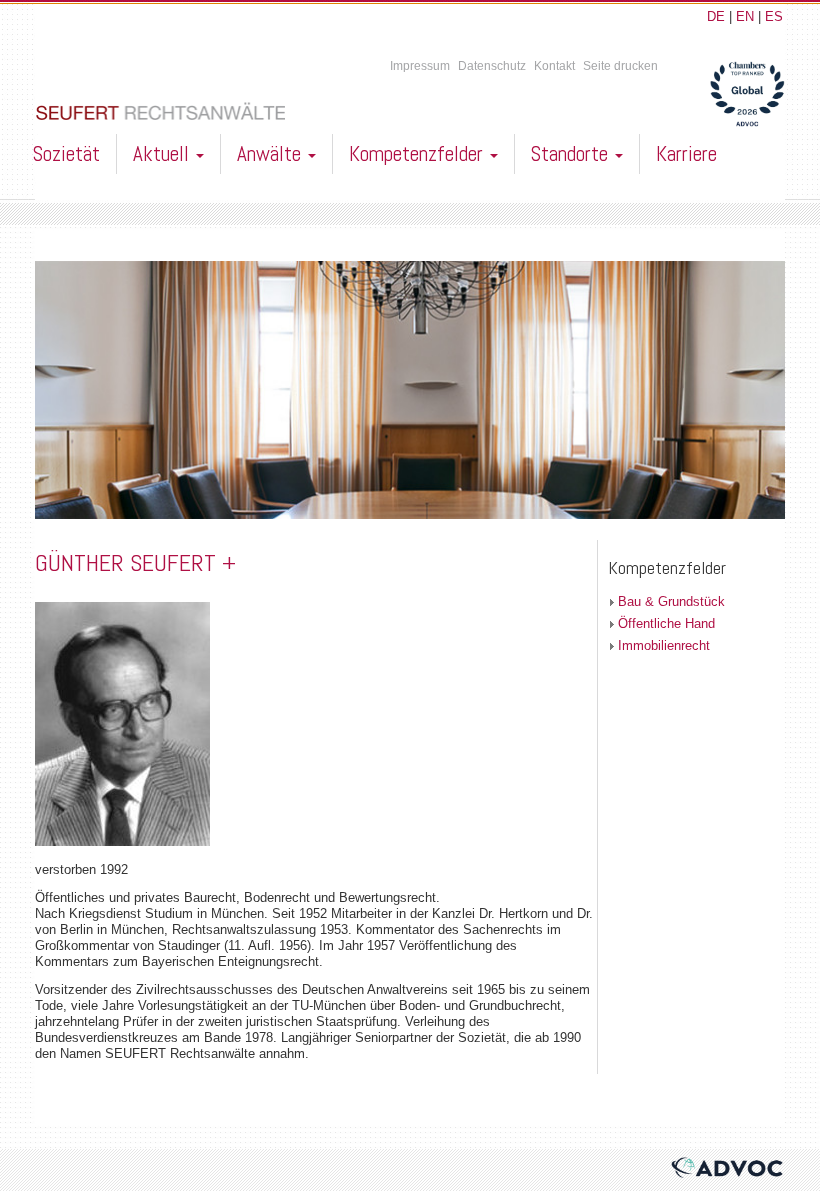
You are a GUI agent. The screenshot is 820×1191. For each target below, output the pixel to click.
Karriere (686, 153)
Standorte (572, 153)
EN (745, 16)
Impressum (420, 66)
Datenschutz (492, 66)
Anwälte (271, 153)
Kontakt (554, 66)
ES (774, 16)
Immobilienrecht (664, 645)
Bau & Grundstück (671, 601)
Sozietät (66, 153)
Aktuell (163, 153)
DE (716, 16)
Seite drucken (620, 66)
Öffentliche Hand (666, 623)
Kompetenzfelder (418, 153)
